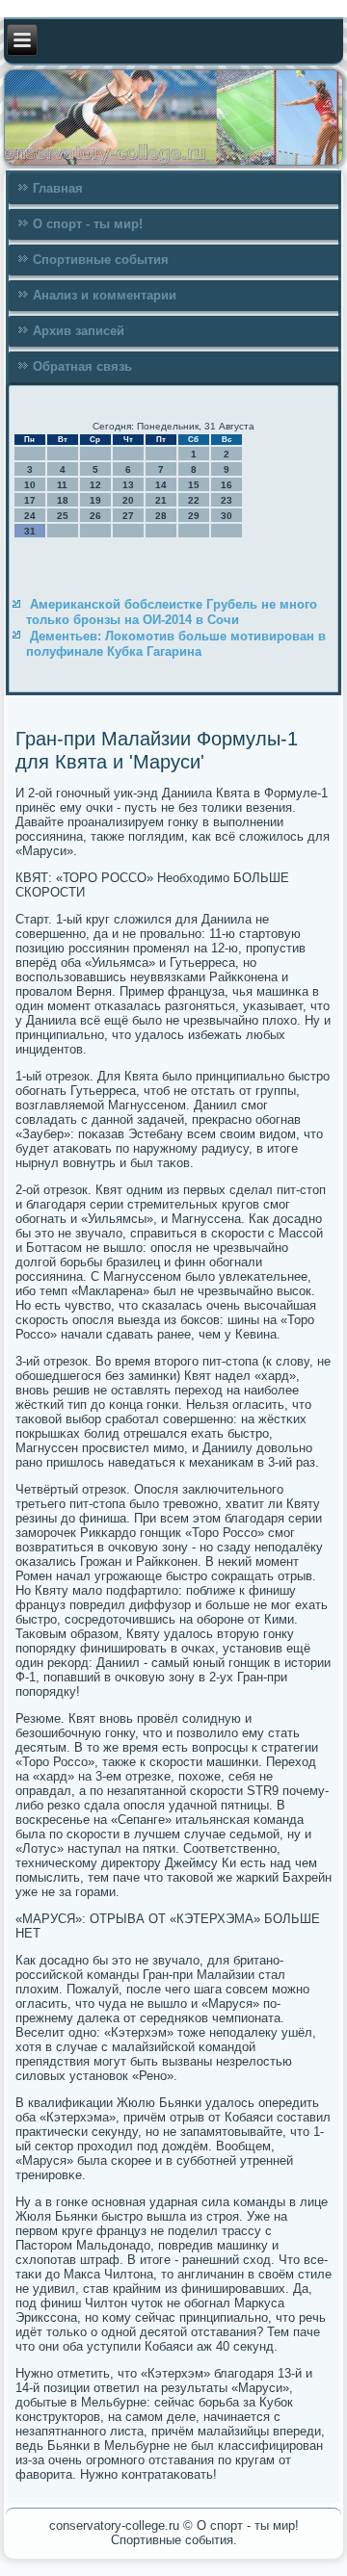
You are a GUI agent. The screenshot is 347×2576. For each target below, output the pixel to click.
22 (194, 500)
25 (63, 516)
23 (227, 500)
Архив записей (79, 331)
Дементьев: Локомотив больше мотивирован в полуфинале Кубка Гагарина (176, 644)
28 (161, 516)
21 (161, 500)
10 (30, 485)
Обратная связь (82, 366)
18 (63, 500)
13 (128, 485)
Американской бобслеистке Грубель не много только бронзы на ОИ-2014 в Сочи (172, 612)
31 (30, 531)
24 (30, 516)
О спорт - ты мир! (88, 224)
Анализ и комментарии (105, 295)
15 (194, 485)
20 (128, 500)
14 (161, 485)
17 (30, 500)
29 (194, 516)
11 (62, 485)
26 (95, 516)
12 (95, 485)
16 (227, 485)
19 (95, 500)
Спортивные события (101, 260)
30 (227, 516)
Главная (58, 188)
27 (128, 516)
